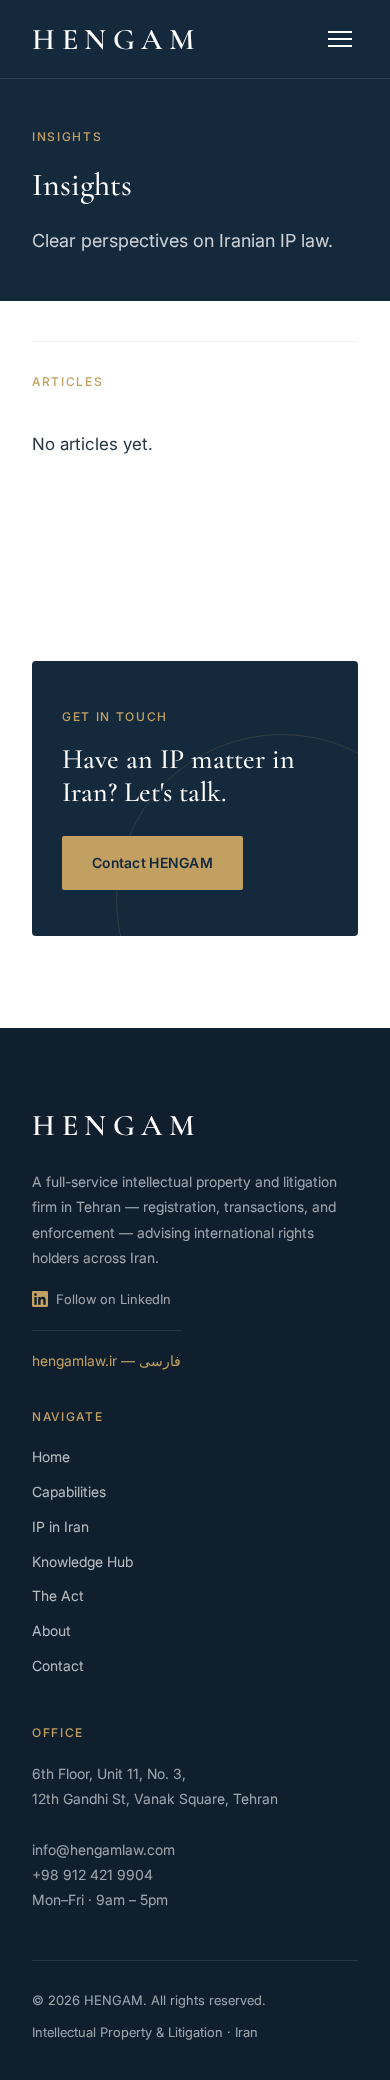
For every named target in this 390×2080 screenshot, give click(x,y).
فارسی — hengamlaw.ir (106, 1360)
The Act (58, 1595)
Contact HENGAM (152, 862)
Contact (58, 1665)
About (51, 1630)
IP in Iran (60, 1526)
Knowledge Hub (82, 1561)
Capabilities (69, 1491)
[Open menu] (340, 39)
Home (51, 1456)
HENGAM (117, 39)
